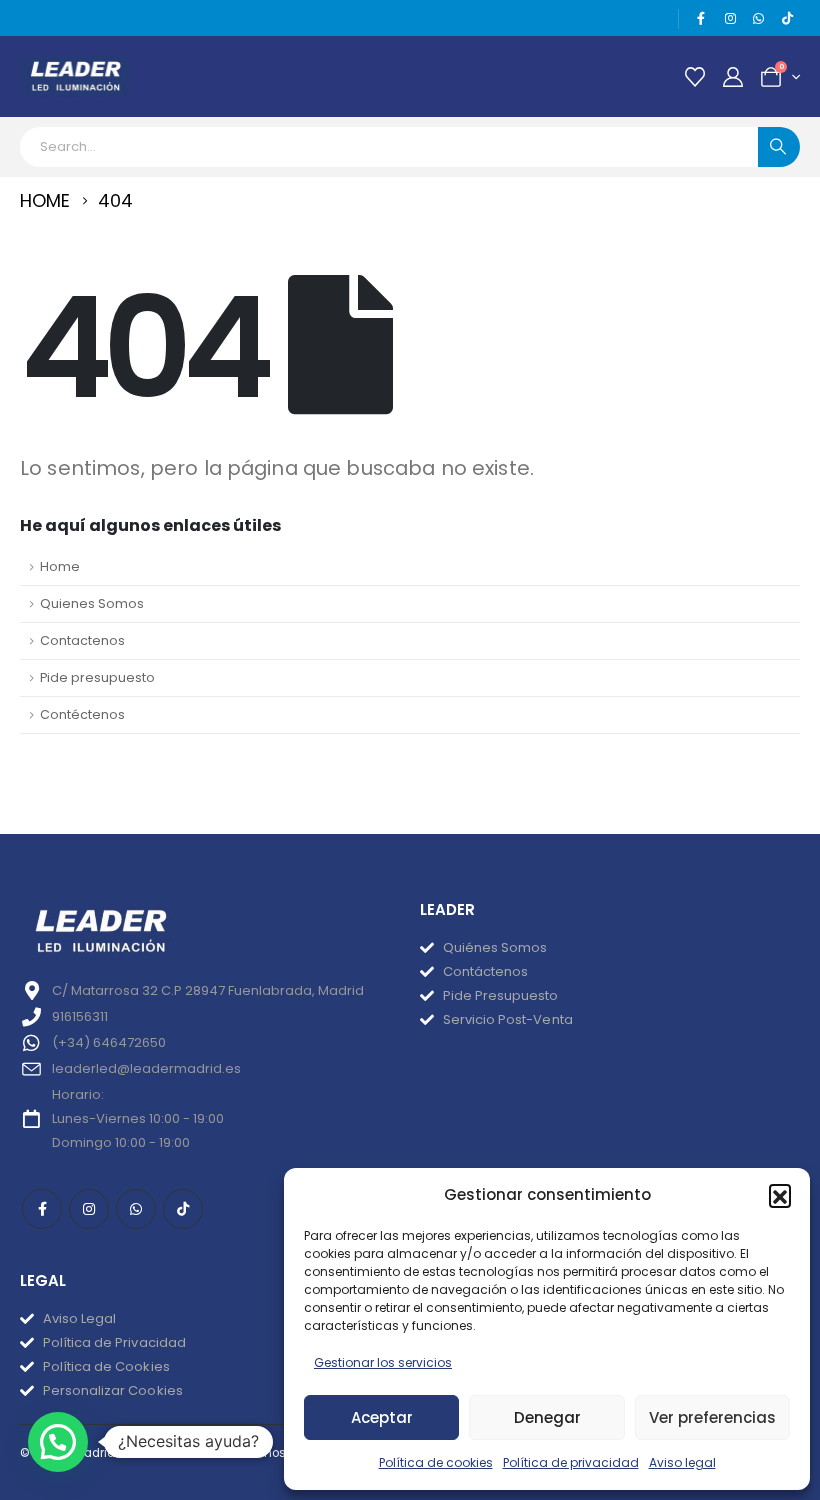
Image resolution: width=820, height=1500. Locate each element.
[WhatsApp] (759, 19)
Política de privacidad (571, 1462)
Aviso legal (682, 1462)
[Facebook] (702, 19)
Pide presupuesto (97, 677)
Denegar (547, 1417)
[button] (780, 1195)
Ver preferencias (712, 1417)
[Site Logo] (75, 76)
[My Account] (733, 77)
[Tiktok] (787, 19)
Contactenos (82, 640)
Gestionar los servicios (383, 1362)
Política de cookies (436, 1462)
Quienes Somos (92, 603)
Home (60, 566)
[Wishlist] (695, 77)
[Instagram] (730, 19)
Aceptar (382, 1417)
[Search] (779, 147)
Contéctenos (82, 714)
